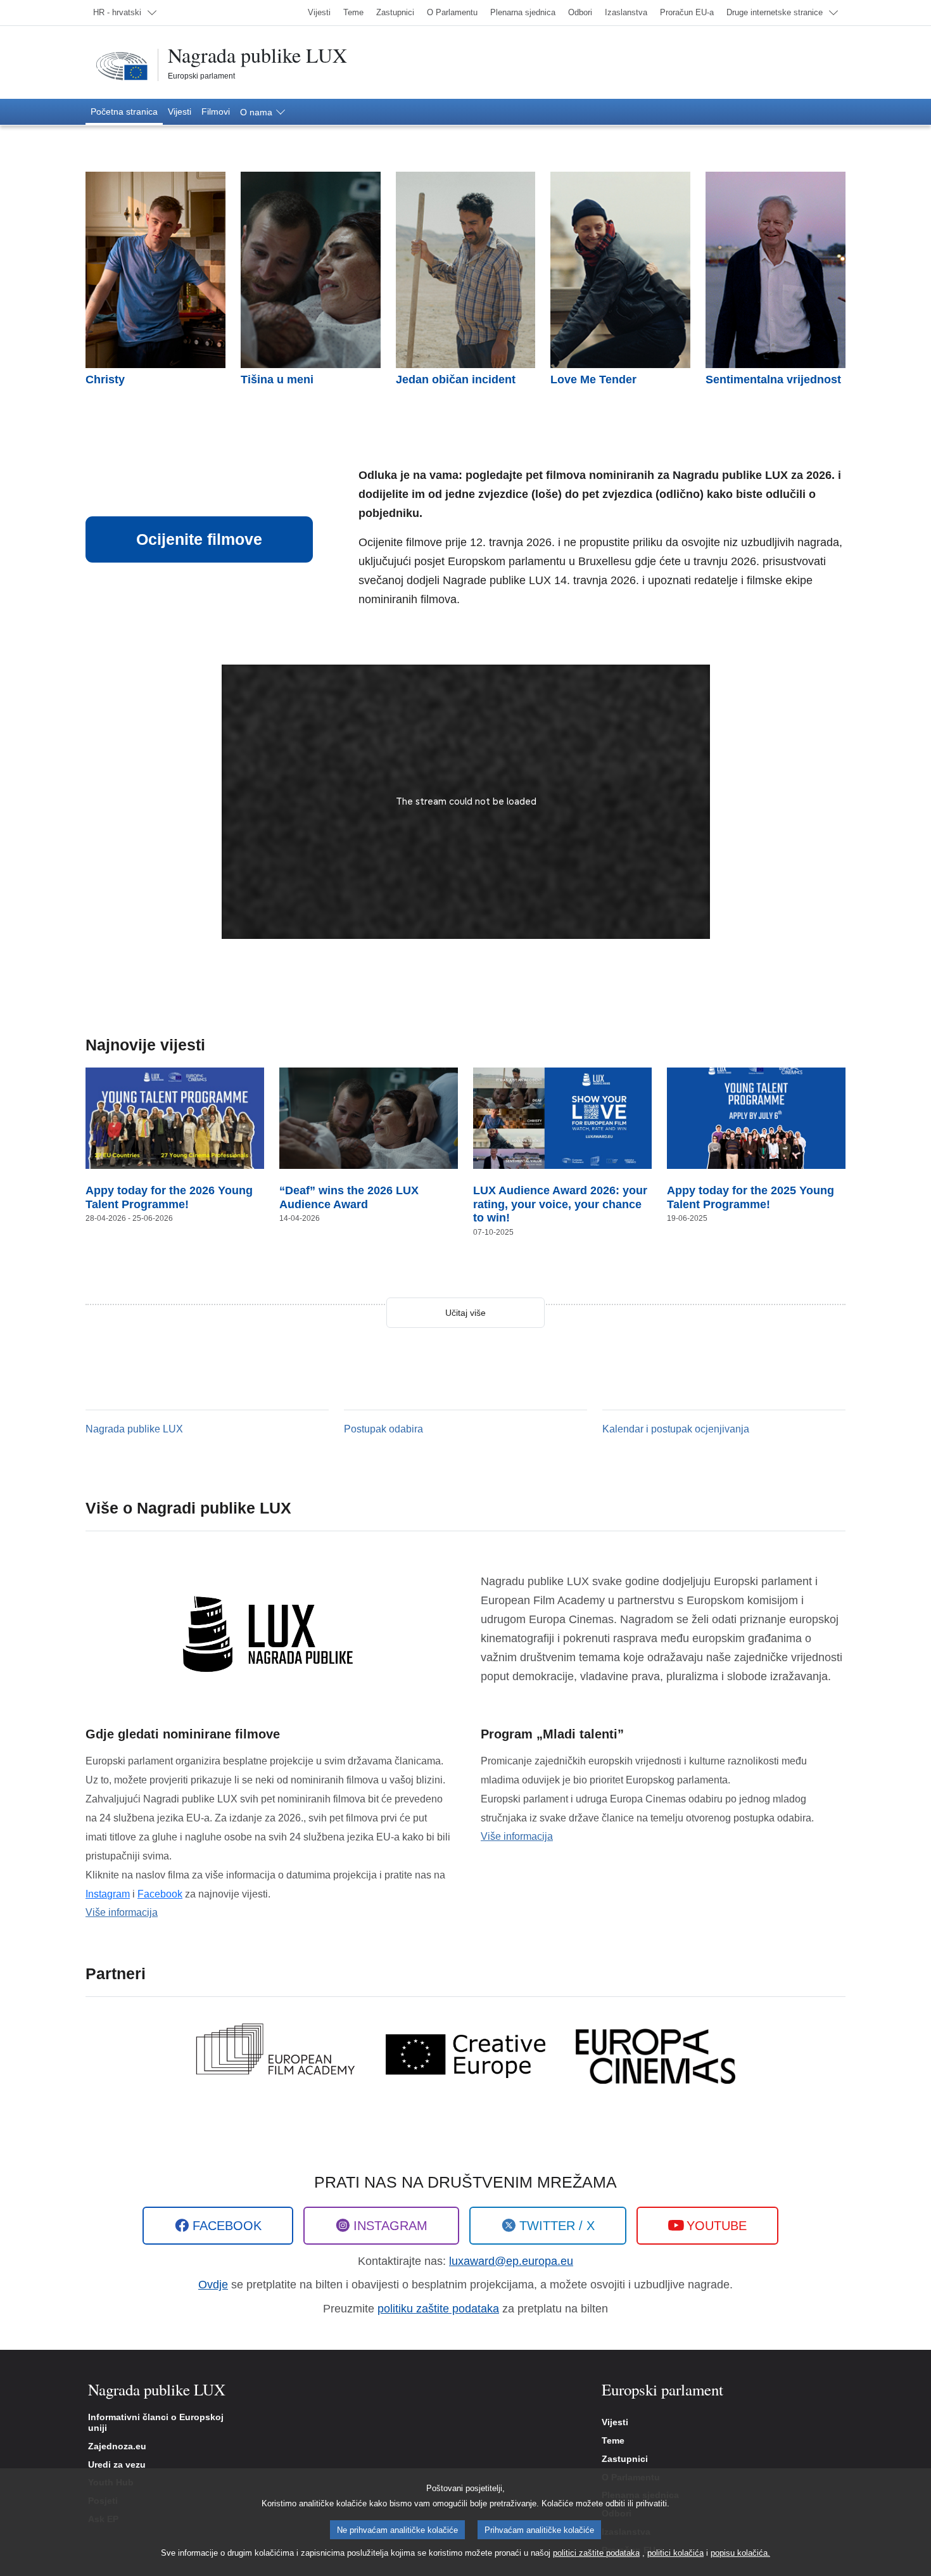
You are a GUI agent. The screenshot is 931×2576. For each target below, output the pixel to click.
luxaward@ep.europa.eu (511, 2261)
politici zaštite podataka (596, 2553)
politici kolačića (675, 2553)
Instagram (108, 1894)
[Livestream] (466, 802)
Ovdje (213, 2285)
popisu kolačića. (740, 2553)
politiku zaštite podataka (438, 2309)
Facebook (160, 1894)
